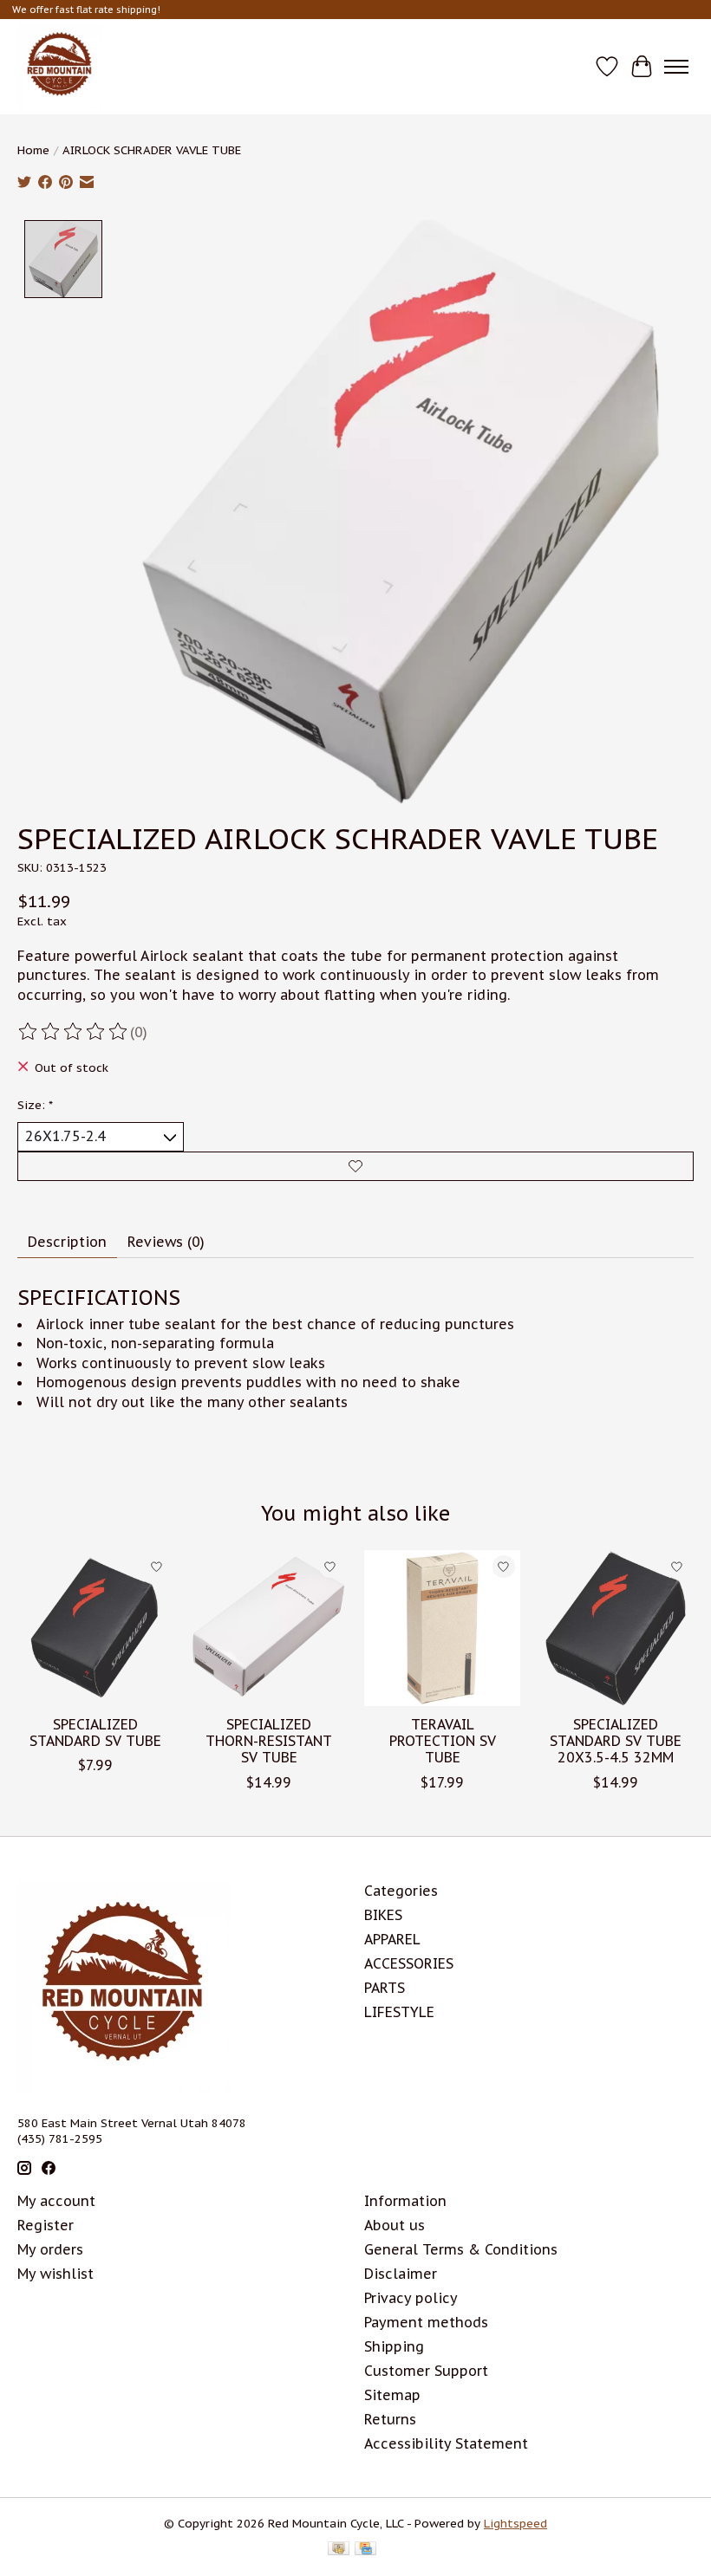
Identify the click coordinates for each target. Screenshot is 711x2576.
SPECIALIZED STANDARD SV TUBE (95, 1732)
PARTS (385, 1988)
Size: (35, 1105)
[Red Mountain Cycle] (60, 67)
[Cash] (339, 2550)
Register (46, 2225)
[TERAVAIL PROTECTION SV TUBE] (442, 1628)
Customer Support (426, 2371)
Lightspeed (515, 2523)
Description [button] (67, 1242)
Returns (390, 2419)
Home (33, 150)
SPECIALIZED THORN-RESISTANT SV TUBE (269, 1741)
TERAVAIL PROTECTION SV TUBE (443, 1741)
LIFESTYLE (399, 2012)
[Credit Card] (365, 2550)
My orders (50, 2249)
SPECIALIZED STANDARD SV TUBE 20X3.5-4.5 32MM (616, 1741)
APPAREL (392, 1939)
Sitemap (392, 2395)
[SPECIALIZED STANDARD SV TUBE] (95, 1628)
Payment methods (426, 2322)
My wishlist (55, 2274)
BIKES (383, 1915)
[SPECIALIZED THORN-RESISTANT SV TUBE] (269, 1628)
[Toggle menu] (676, 67)
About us (395, 2225)
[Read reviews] (74, 1032)
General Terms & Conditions (461, 2249)
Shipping (394, 2346)
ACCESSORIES (409, 1963)
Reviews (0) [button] (166, 1242)
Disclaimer (401, 2274)
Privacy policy (411, 2298)
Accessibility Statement (446, 2443)
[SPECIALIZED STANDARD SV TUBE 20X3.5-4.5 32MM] (616, 1628)
